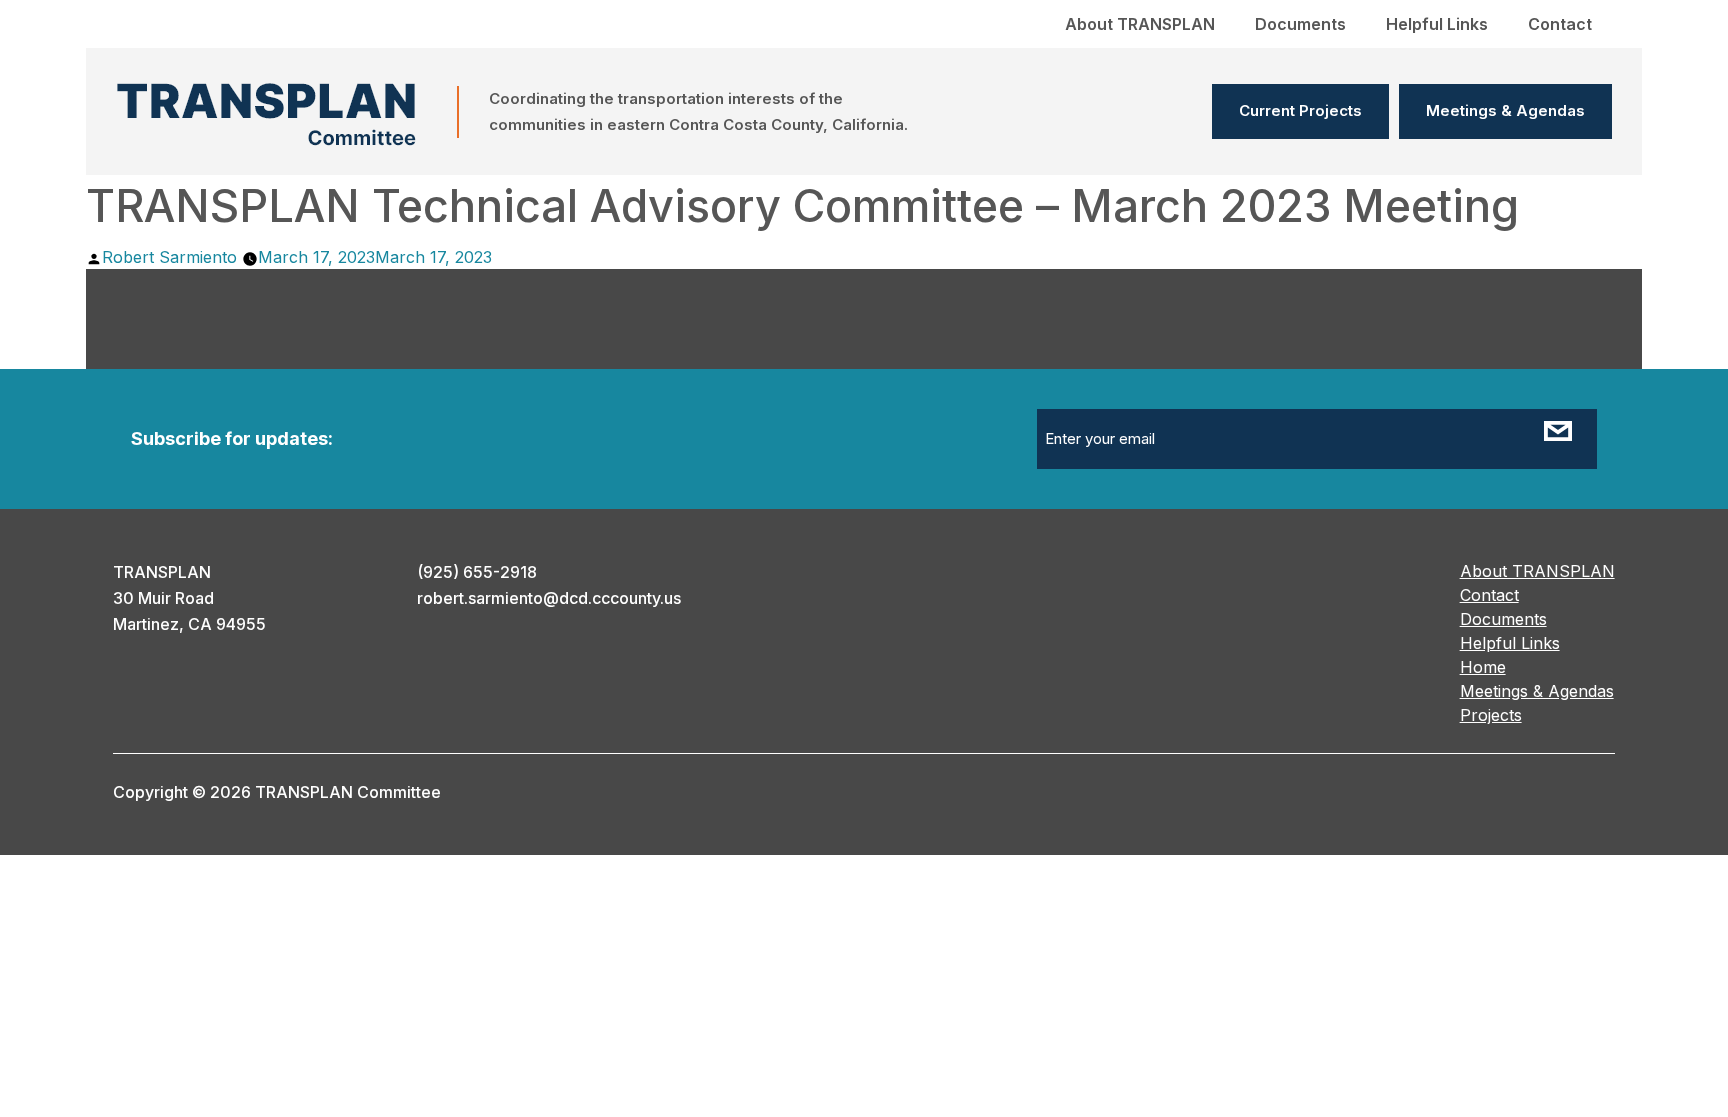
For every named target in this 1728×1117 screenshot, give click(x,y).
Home (1483, 667)
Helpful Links (1437, 24)
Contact (1560, 24)
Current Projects (1300, 110)
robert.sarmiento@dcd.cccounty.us (549, 598)
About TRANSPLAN (1140, 24)
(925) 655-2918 (477, 572)
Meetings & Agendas (1505, 110)
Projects (1491, 715)
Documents (1300, 24)
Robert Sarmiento (169, 257)
